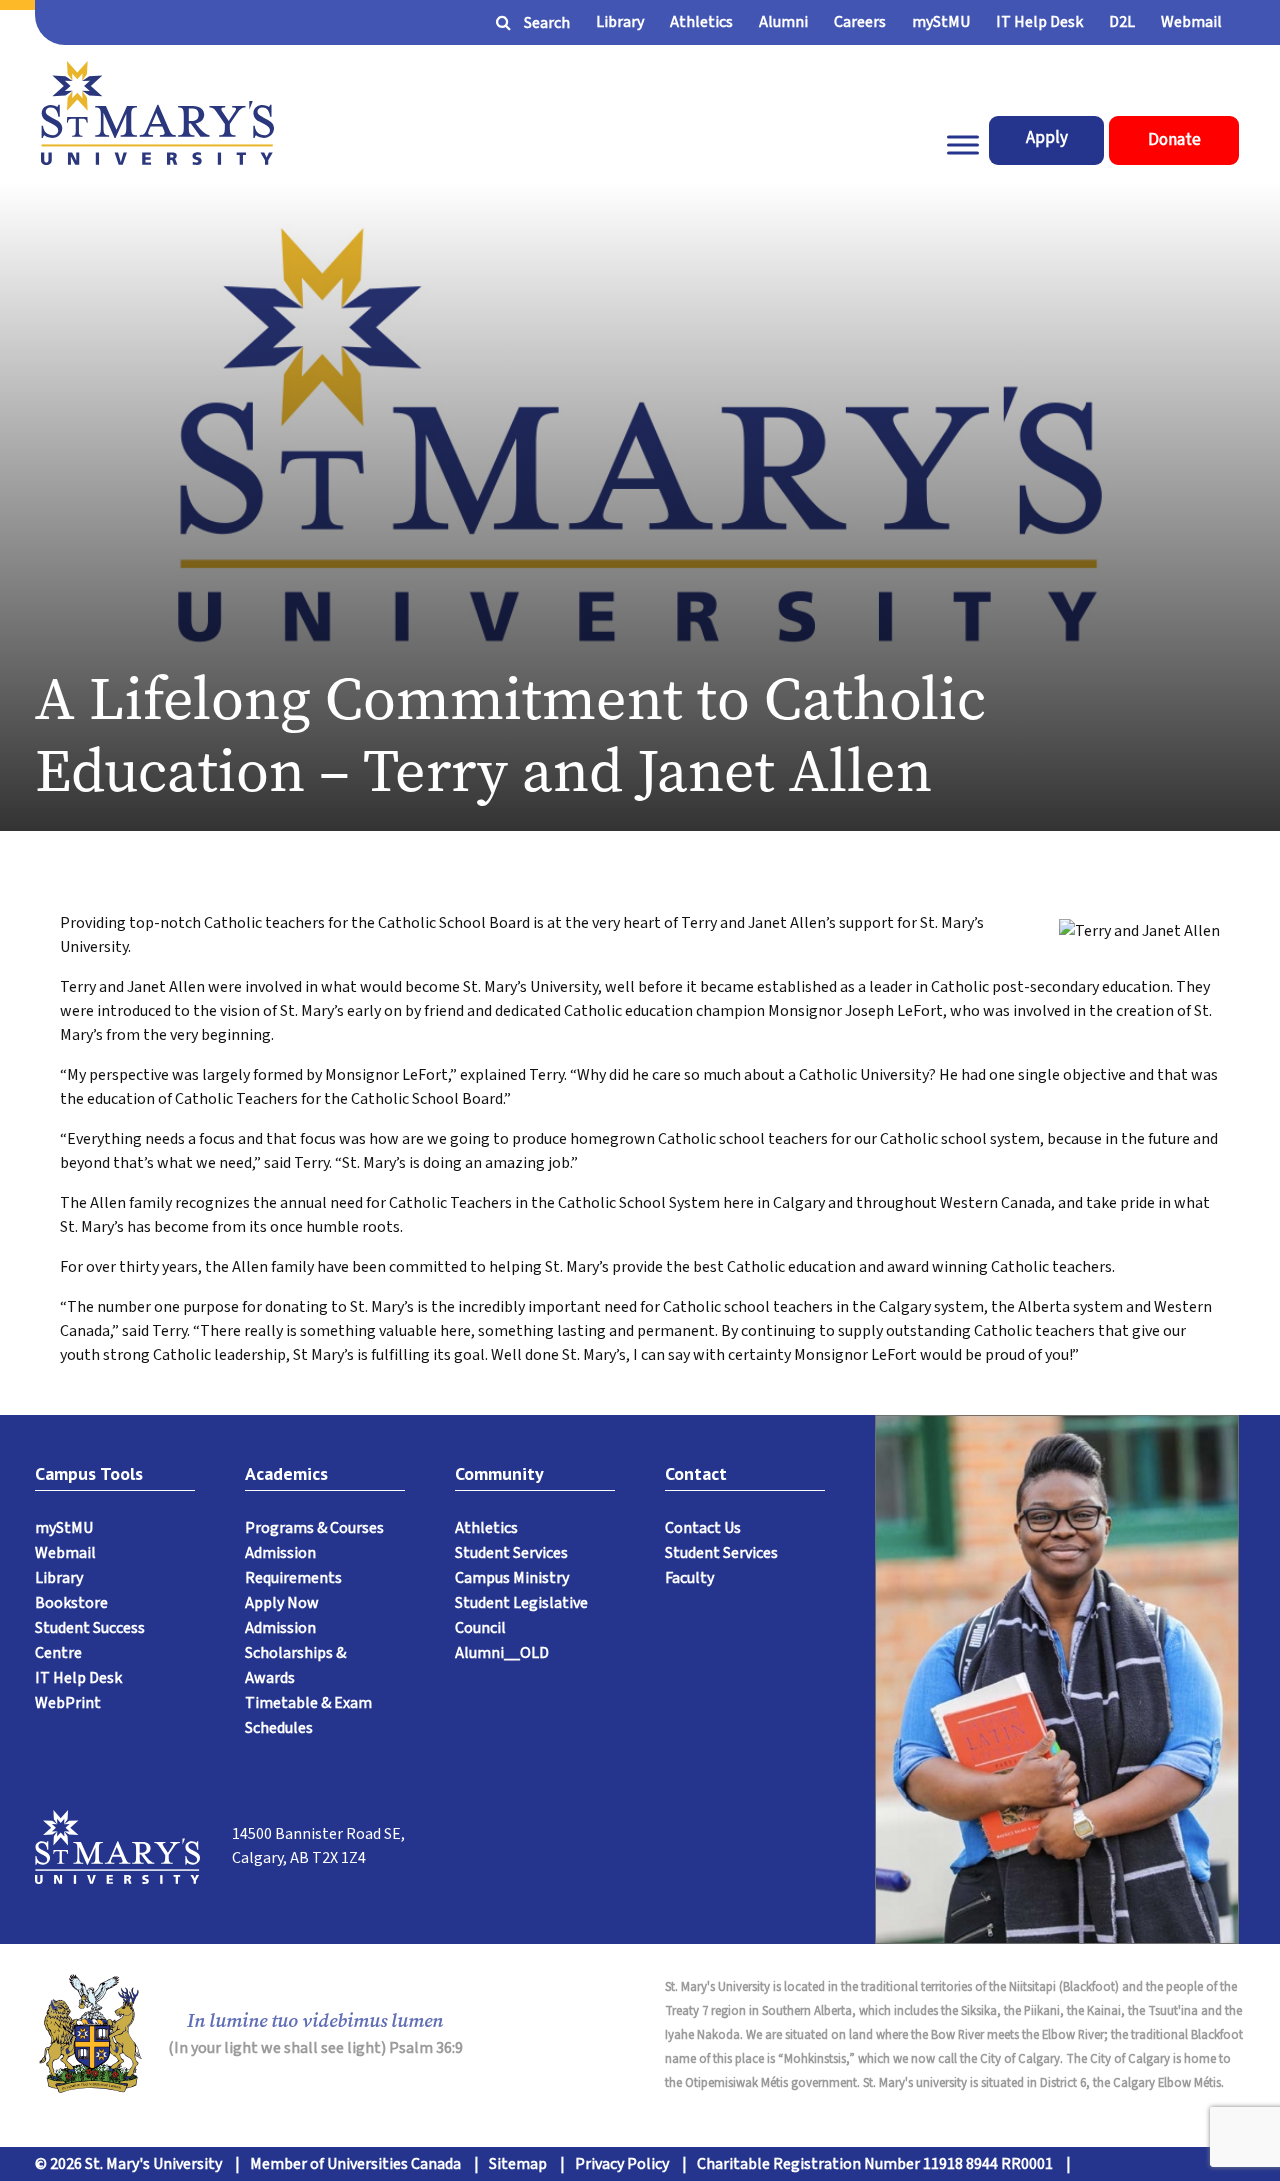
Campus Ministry (512, 1578)
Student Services (511, 1553)
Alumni (783, 22)
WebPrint (68, 1703)
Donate (1174, 140)
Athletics (701, 22)
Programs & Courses (314, 1528)
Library (620, 22)
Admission (280, 1628)
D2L (1122, 22)
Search (547, 23)
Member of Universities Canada (355, 2164)
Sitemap (518, 2164)
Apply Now (282, 1603)
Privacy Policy (622, 2164)
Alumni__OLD (502, 1653)
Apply (1047, 138)
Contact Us (703, 1528)
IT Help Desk (1039, 22)
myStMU (941, 22)
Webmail (1191, 22)
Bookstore (71, 1603)
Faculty (689, 1578)
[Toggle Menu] (963, 145)
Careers (860, 22)
